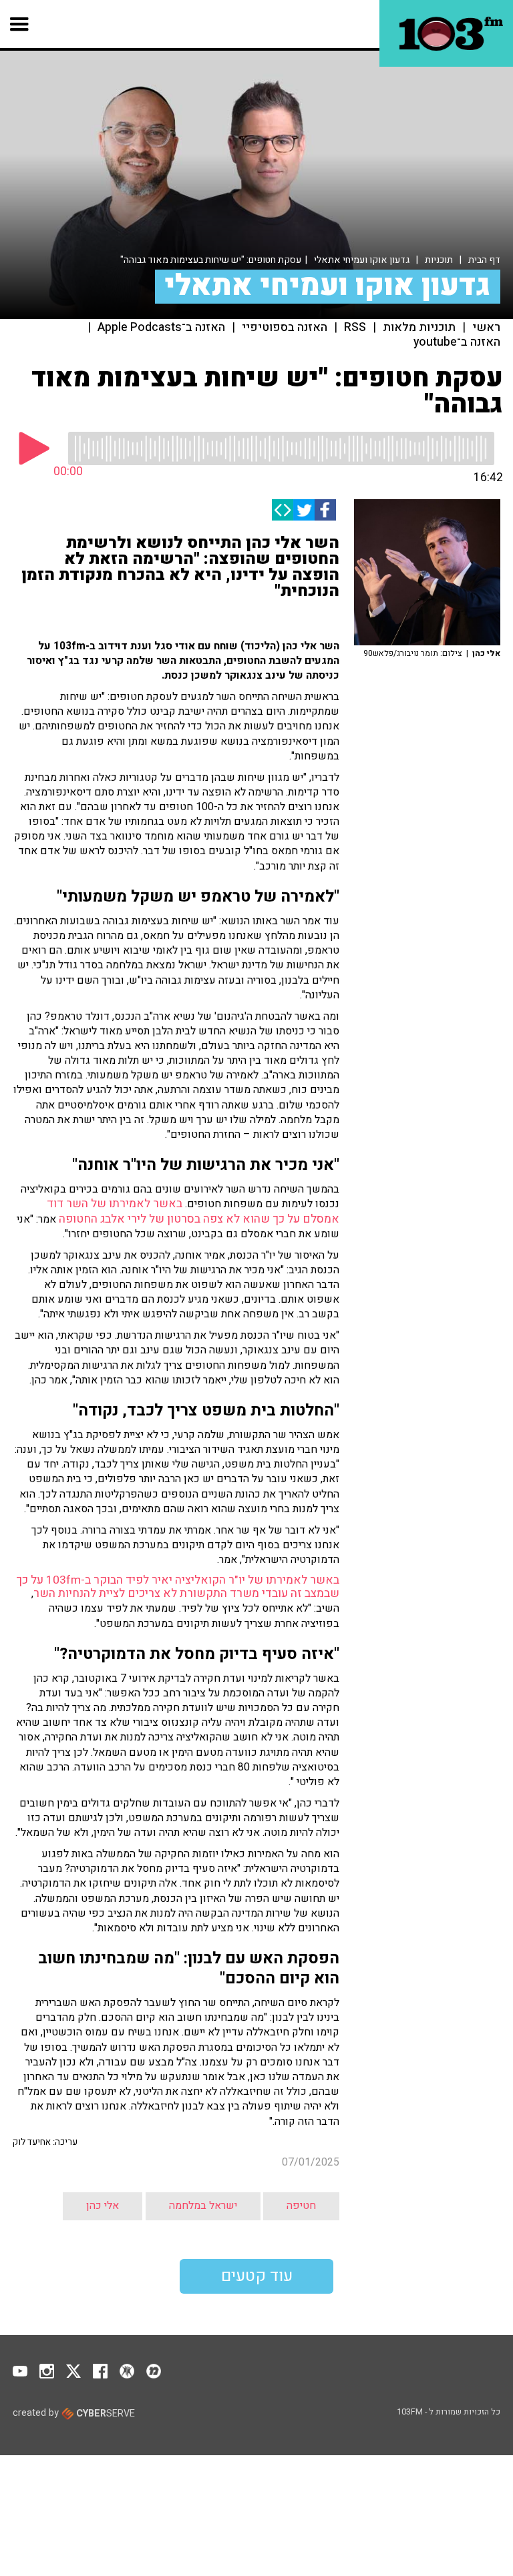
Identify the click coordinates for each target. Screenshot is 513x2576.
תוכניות (439, 260)
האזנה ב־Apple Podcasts (161, 328)
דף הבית (484, 260)
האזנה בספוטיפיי (285, 328)
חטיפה (301, 2206)
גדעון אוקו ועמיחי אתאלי (362, 260)
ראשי (486, 328)
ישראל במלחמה (203, 2206)
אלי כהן (103, 2206)
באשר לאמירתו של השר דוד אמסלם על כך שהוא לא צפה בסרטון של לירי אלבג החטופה (193, 1211)
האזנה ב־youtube (457, 342)
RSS (355, 328)
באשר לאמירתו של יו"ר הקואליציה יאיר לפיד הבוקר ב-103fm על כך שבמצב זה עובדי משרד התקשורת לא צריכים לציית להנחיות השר (178, 1587)
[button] (20, 24)
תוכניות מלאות (419, 328)
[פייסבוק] (325, 510)
